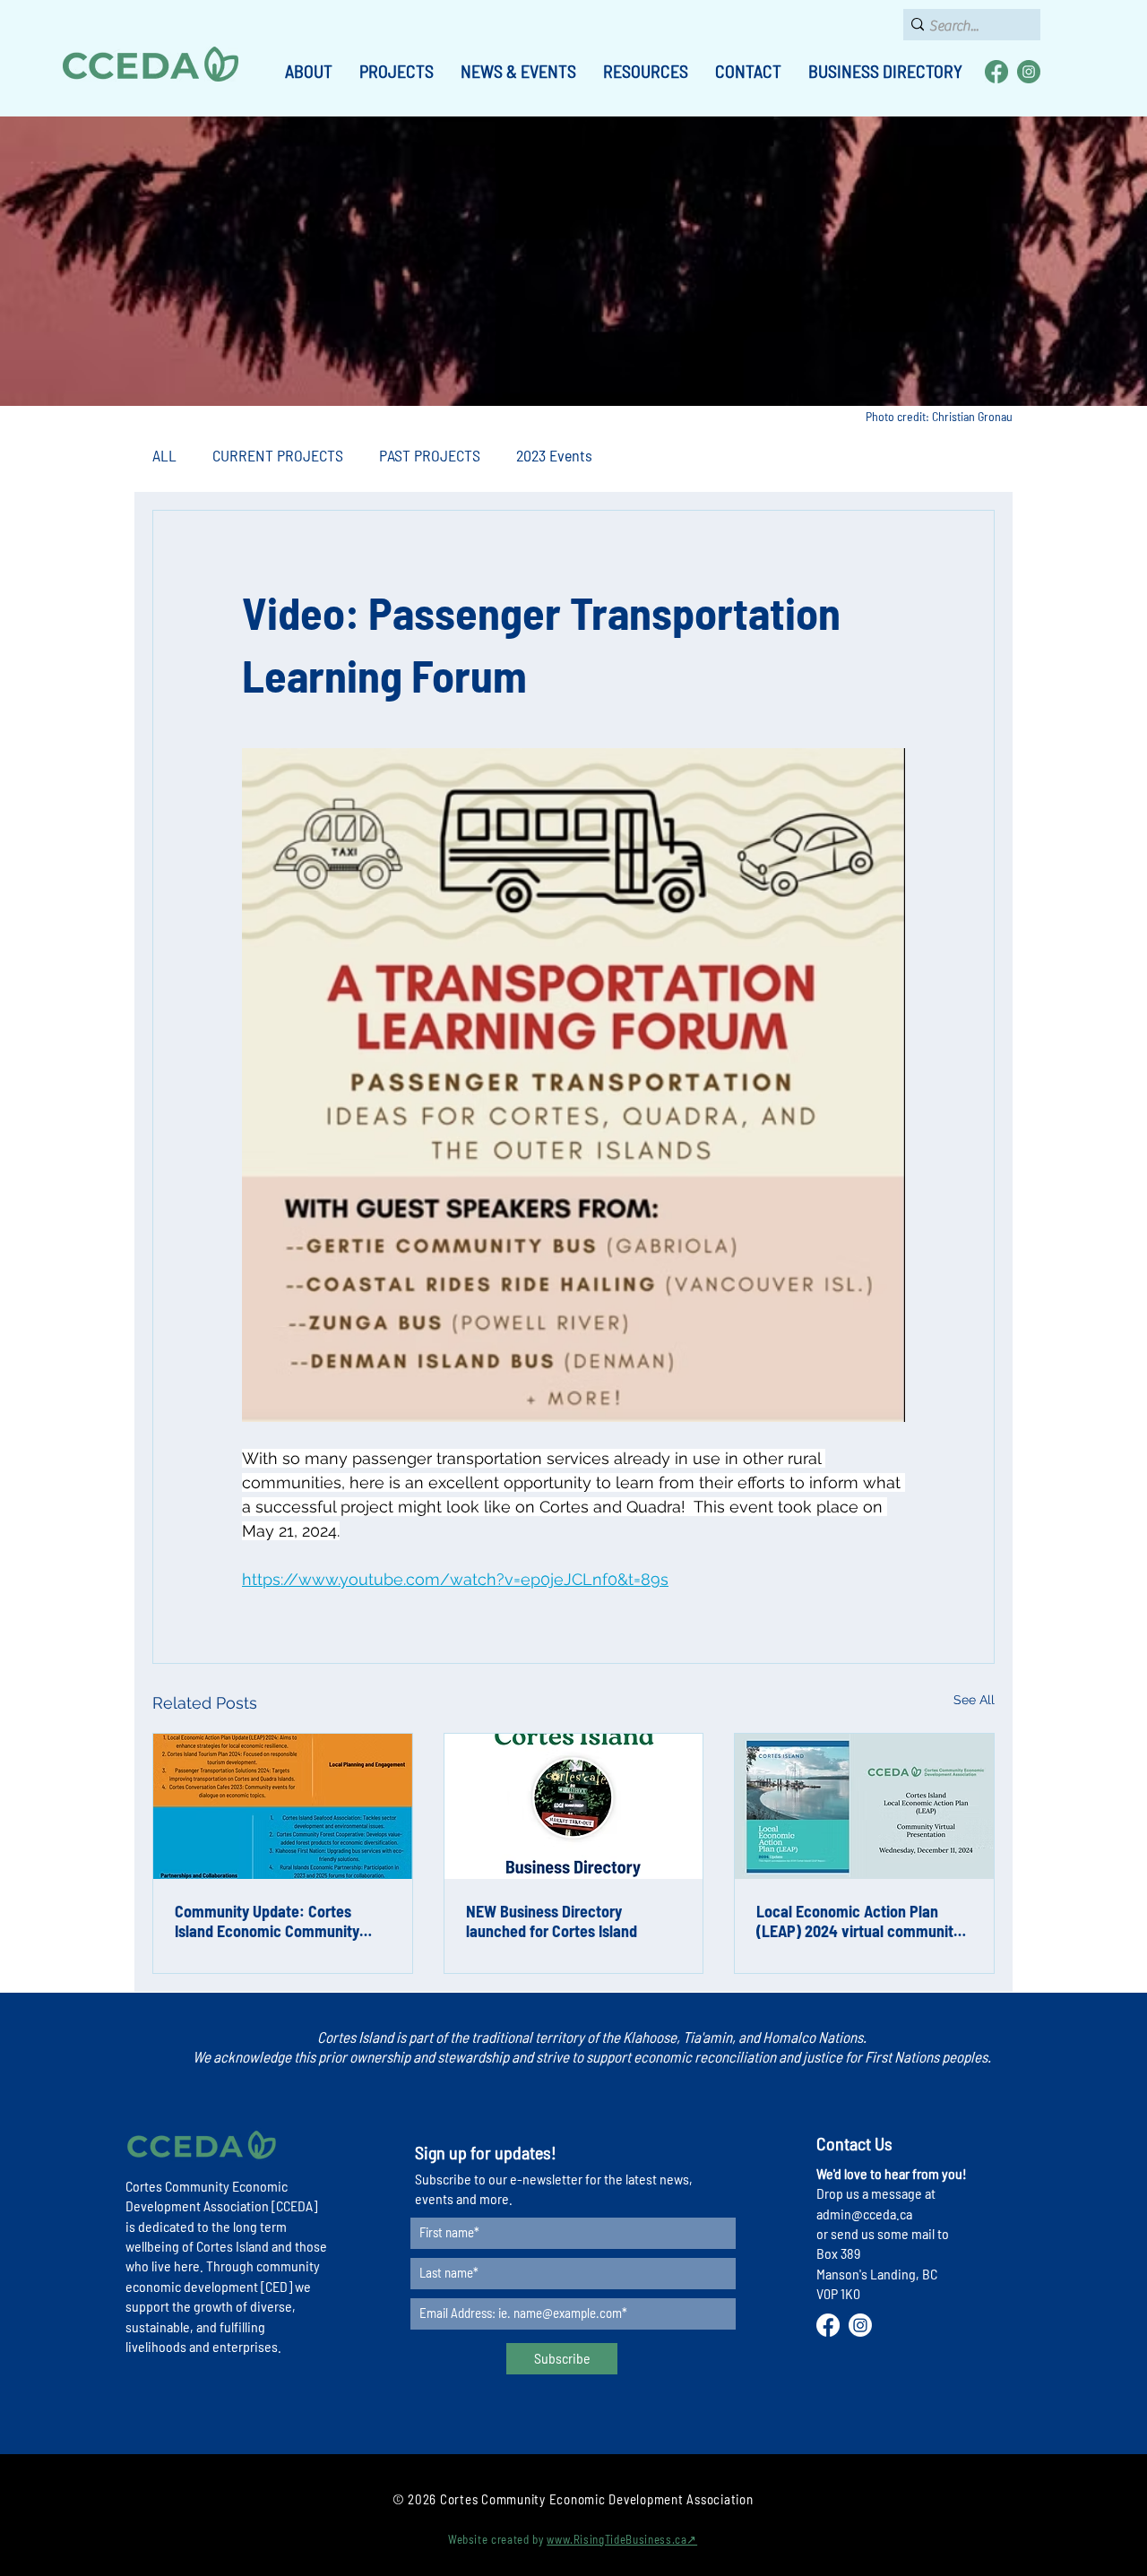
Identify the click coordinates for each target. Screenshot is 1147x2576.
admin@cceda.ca (864, 2214)
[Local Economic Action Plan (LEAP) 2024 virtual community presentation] (864, 1806)
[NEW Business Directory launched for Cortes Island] (574, 1806)
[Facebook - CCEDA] (996, 72)
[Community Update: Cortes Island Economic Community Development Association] (283, 1806)
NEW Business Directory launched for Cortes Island (552, 1921)
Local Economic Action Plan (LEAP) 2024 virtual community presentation (858, 1921)
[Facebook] (828, 2325)
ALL (164, 455)
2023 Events (554, 455)
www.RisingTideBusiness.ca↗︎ (622, 2539)
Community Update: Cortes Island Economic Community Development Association (267, 1921)
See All (974, 1700)
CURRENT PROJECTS (278, 455)
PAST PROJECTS (430, 455)
